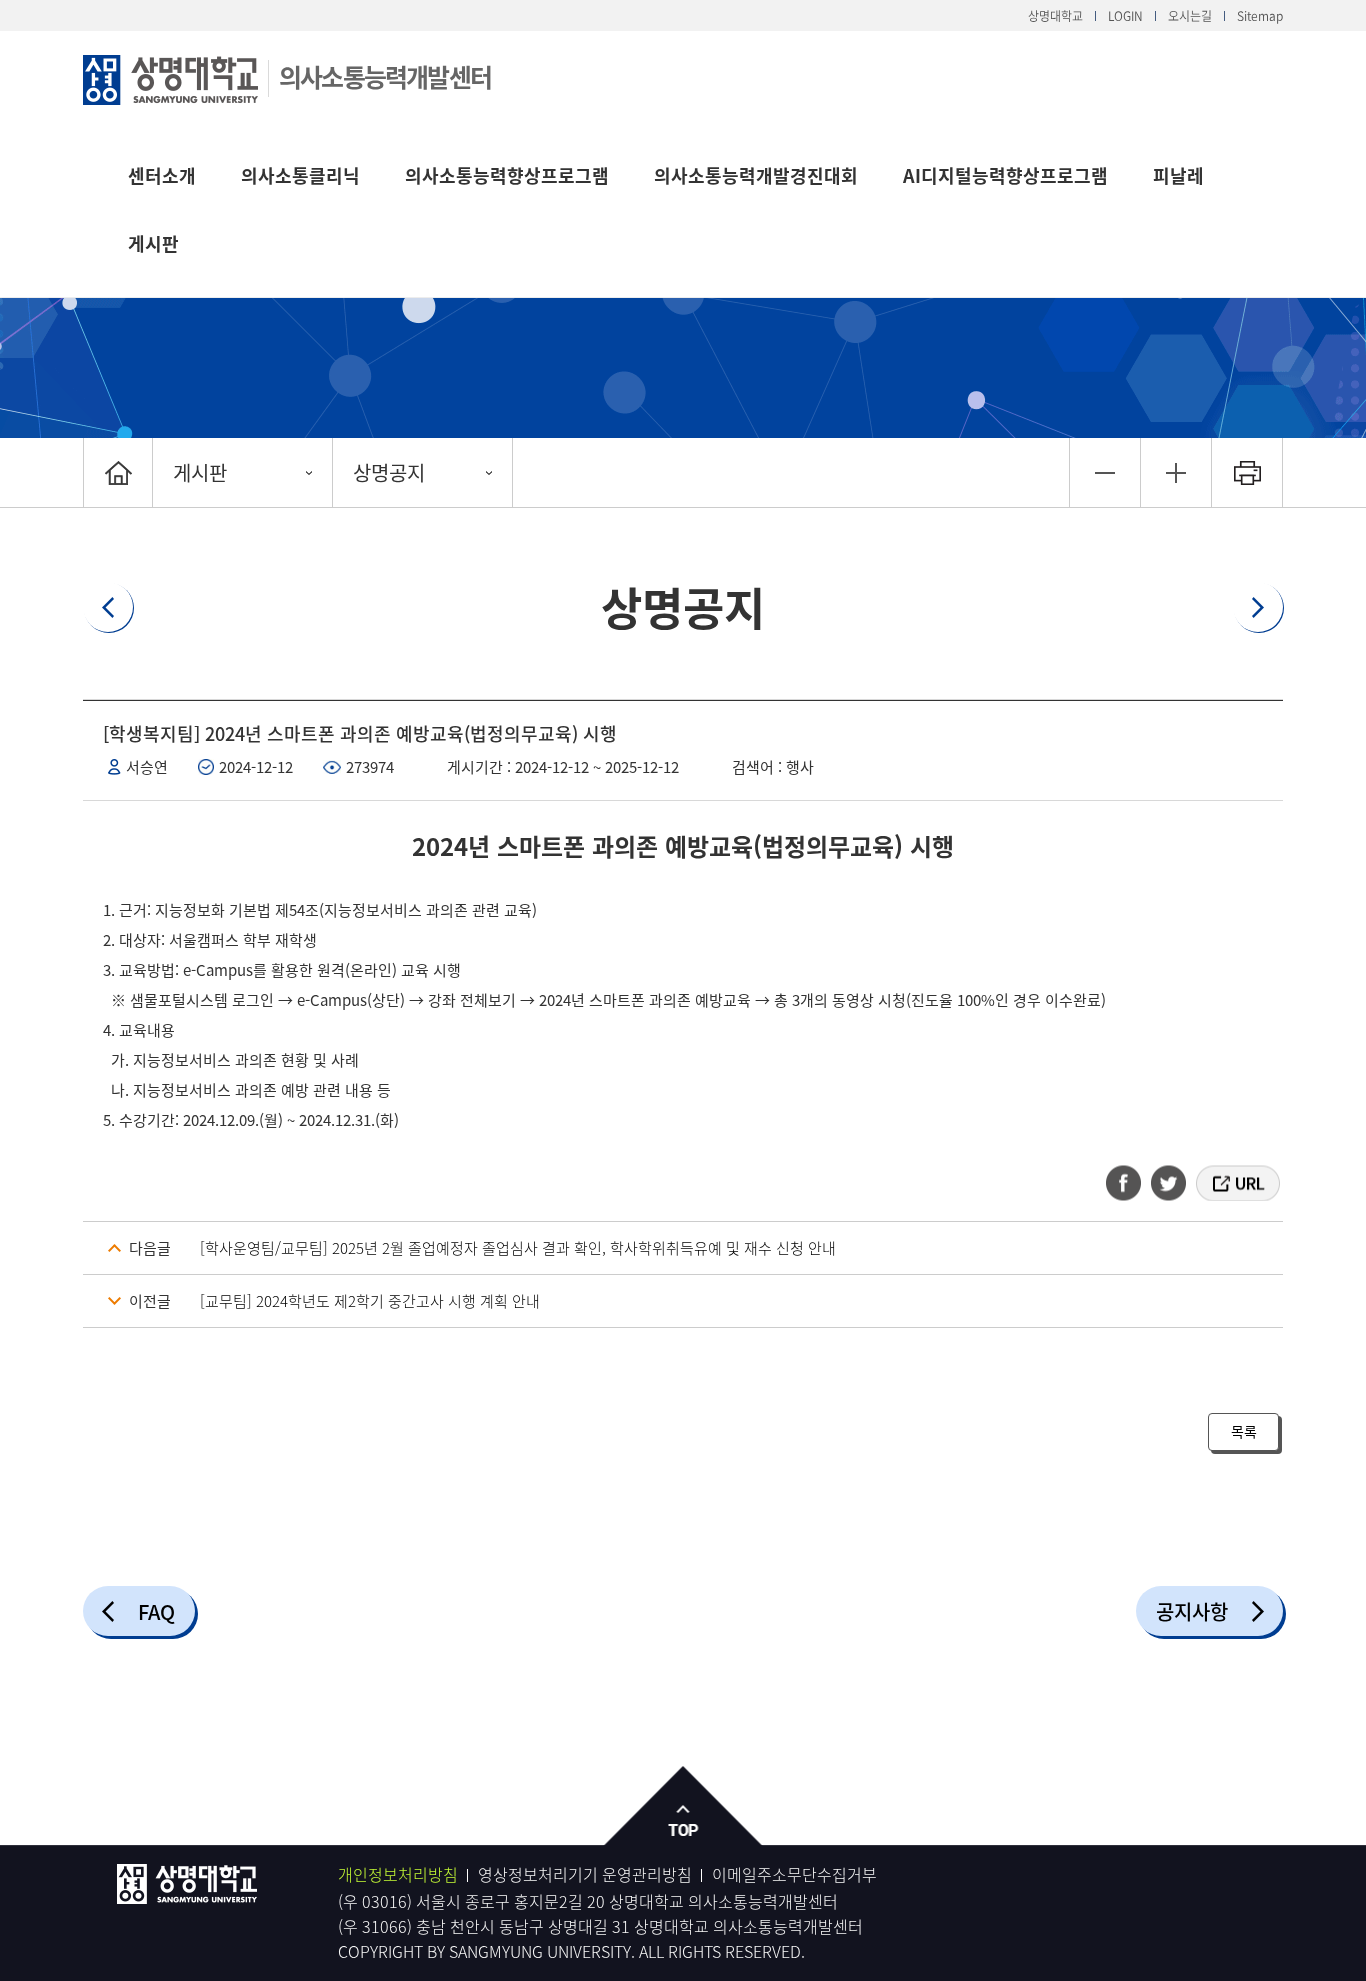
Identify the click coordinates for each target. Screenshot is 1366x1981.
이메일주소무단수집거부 (794, 1874)
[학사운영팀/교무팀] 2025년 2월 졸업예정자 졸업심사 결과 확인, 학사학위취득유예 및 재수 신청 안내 (518, 1248)
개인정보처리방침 (398, 1874)
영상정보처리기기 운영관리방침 (585, 1874)
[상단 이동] (683, 1806)
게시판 (153, 243)
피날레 (1178, 175)
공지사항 (1192, 1611)
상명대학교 (1055, 16)
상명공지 (389, 472)
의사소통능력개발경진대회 (756, 175)
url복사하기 (1236, 1183)
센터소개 (162, 175)
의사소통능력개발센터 (385, 76)
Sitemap (1260, 16)
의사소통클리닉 (300, 175)
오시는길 (1190, 16)
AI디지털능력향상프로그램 (1005, 175)
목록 (1244, 1431)
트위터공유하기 (1170, 1183)
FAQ (156, 1611)
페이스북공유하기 (1130, 1183)
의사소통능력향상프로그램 (507, 175)
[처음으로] (118, 472)
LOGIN (1125, 16)
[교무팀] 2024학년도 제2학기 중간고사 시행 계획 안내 (370, 1301)
